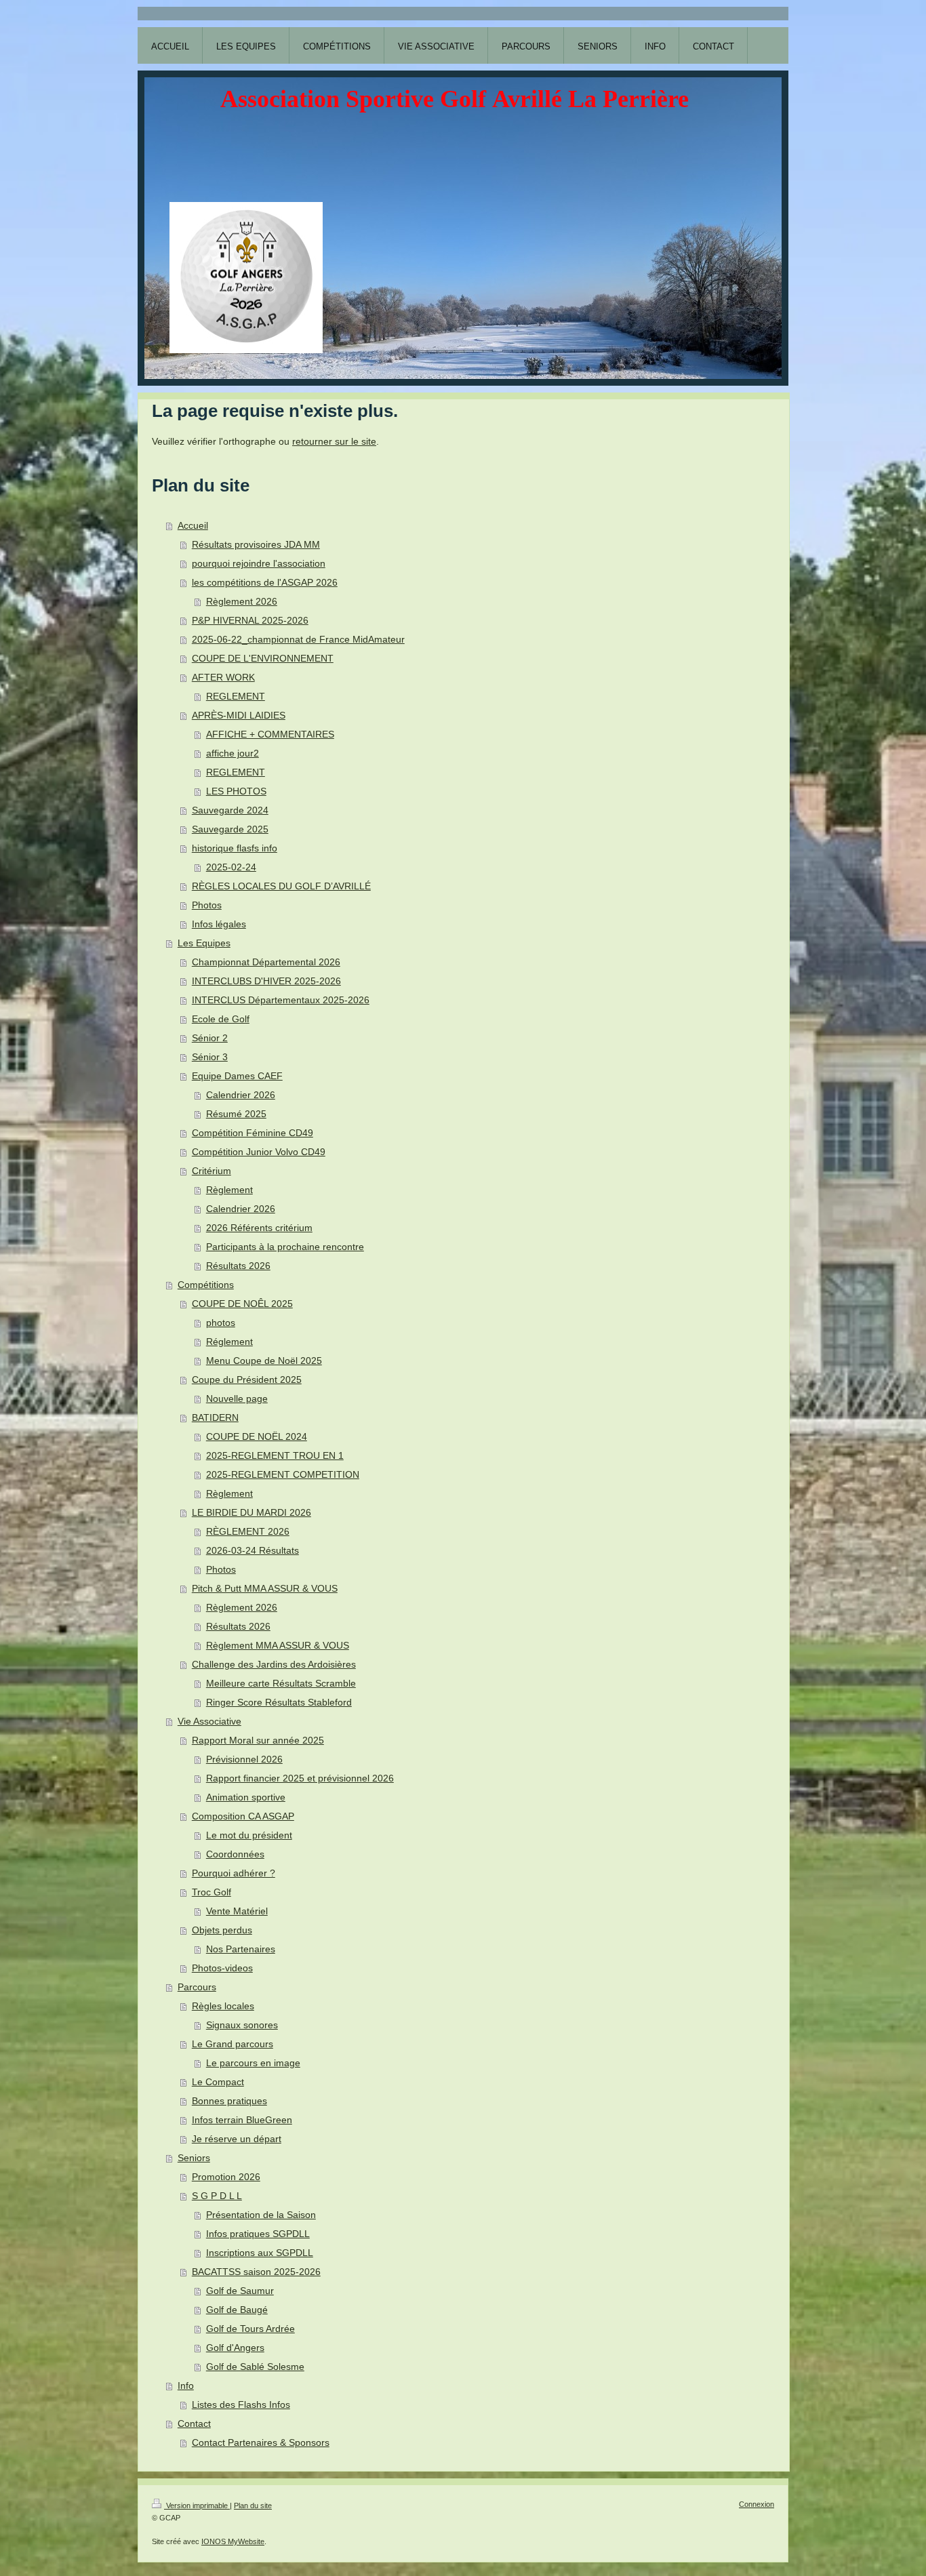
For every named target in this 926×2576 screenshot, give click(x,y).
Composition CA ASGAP (243, 1816)
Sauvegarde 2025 (230, 829)
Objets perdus (222, 1930)
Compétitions (206, 1285)
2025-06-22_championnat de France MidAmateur (298, 639)
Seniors (194, 2158)
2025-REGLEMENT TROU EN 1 (275, 1455)
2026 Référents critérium (259, 1228)
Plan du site (253, 2505)
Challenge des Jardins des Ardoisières (274, 1664)
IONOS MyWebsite (233, 2541)
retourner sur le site (334, 441)
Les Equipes (204, 943)
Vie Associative (209, 1721)
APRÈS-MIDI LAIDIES (239, 715)
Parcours (197, 1987)
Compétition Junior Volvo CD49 (259, 1152)
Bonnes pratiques (229, 2101)
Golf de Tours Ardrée (250, 2329)
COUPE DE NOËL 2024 (257, 1436)
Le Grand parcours (233, 2044)
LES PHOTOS (236, 791)
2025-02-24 (231, 867)
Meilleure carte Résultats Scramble (281, 1683)
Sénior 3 (210, 1057)
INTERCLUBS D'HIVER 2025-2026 (266, 981)
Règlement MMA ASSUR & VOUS (278, 1645)
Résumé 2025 (236, 1114)
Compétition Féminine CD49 (253, 1133)
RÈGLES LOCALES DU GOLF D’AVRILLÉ (281, 886)
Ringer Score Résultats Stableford (279, 1702)
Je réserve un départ (237, 2139)
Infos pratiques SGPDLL (258, 2234)
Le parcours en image (253, 2063)
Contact (194, 2423)
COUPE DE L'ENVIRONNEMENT (263, 658)
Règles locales (223, 2006)
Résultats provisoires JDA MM (256, 544)
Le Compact (218, 2082)
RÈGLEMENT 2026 (248, 1531)
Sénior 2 (210, 1038)
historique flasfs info (235, 848)
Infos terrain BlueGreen (242, 2120)
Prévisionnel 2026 (244, 1759)
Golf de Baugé (237, 2310)
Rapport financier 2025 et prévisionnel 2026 (300, 1778)
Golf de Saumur (240, 2291)
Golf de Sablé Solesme (255, 2367)
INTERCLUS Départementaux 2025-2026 (281, 1000)
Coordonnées (235, 1854)
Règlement (229, 1190)
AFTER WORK (223, 677)
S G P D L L (217, 2196)
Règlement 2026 (242, 601)
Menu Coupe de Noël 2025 (264, 1361)
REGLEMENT (236, 696)
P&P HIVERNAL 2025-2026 (250, 620)
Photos (207, 905)
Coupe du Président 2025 (247, 1380)
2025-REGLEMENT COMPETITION (283, 1474)
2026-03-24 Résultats (253, 1550)
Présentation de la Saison (261, 2215)
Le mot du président (249, 1835)
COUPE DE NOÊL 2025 (242, 1304)
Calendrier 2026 (241, 1095)
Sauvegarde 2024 (230, 810)
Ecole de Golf (221, 1019)
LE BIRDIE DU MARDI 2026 (251, 1512)
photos (221, 1323)
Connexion (757, 2504)
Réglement (229, 1342)
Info (186, 2386)
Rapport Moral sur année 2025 (258, 1740)
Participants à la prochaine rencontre (285, 1247)
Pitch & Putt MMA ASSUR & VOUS (265, 1588)
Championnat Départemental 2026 (266, 962)
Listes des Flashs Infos (241, 2404)
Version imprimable (197, 2505)
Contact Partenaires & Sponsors (261, 2442)
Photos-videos (222, 1968)
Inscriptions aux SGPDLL (260, 2253)
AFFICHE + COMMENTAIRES (270, 734)
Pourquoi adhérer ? (234, 1873)
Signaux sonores (242, 2025)
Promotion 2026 (226, 2177)
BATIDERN (215, 1417)
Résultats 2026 (238, 1266)
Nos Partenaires (241, 1949)
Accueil (193, 525)
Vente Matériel (237, 1911)
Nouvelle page (237, 1398)
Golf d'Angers (235, 2348)
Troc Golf (212, 1892)
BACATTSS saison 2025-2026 (256, 2272)
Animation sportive (246, 1797)
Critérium (212, 1171)
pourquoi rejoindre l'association (259, 563)
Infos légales (219, 924)
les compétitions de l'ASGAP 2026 (265, 582)
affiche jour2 (233, 753)
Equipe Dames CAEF (237, 1076)
